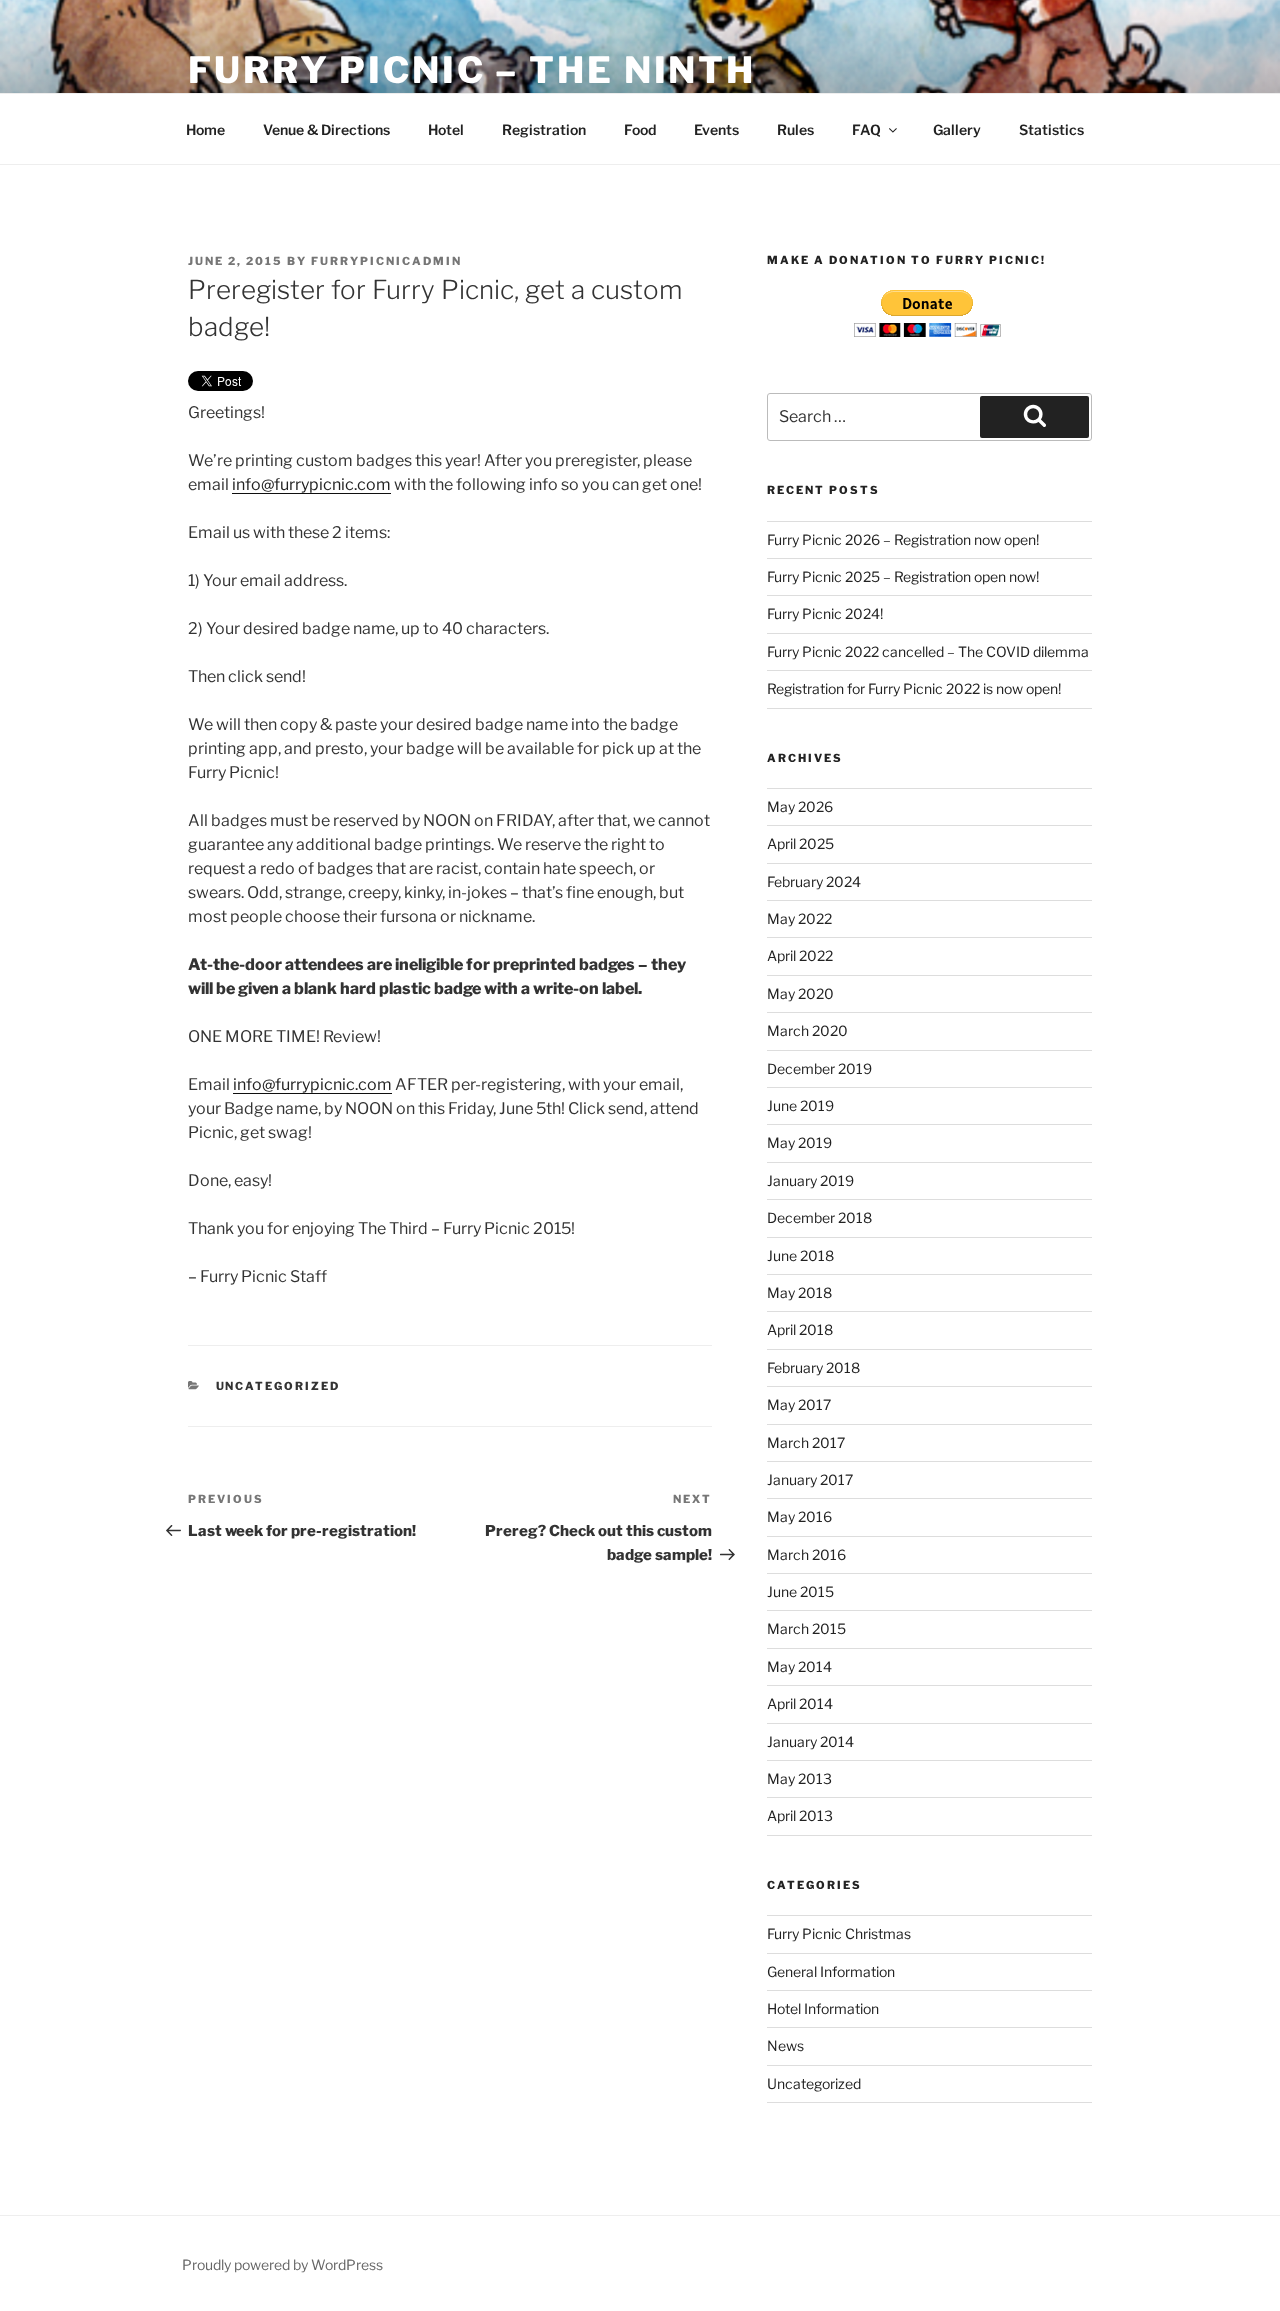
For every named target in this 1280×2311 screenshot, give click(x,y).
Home (205, 129)
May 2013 (799, 1778)
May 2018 (799, 1292)
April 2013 (800, 1815)
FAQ (866, 129)
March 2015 (806, 1628)
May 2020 (800, 993)
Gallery (957, 129)
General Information (831, 1971)
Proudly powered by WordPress (282, 2264)
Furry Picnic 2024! (825, 613)
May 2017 (799, 1404)
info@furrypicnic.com (311, 484)
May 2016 (799, 1516)
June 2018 (800, 1255)
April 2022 (800, 955)
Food (640, 129)
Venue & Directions (326, 129)
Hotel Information (823, 2008)
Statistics (1051, 129)
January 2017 (810, 1479)
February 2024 (814, 881)
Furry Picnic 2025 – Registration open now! (903, 576)
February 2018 (813, 1367)
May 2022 (799, 918)
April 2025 (800, 843)
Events (716, 129)
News (785, 2045)
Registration (544, 129)
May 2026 (800, 806)
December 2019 (819, 1068)
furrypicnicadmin (386, 261)
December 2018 (819, 1217)
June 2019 (800, 1105)
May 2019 (799, 1142)
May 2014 (799, 1666)
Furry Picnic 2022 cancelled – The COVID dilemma (928, 651)
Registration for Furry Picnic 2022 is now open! (914, 688)
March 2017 (806, 1442)
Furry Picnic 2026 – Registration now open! (903, 539)
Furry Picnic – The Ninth (472, 70)
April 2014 (800, 1703)
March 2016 (806, 1554)
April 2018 (800, 1329)
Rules (795, 129)
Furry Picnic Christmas (839, 1933)
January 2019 (810, 1180)
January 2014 (810, 1741)
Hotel (446, 129)
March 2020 (807, 1030)
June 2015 (800, 1591)
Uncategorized (278, 1386)
